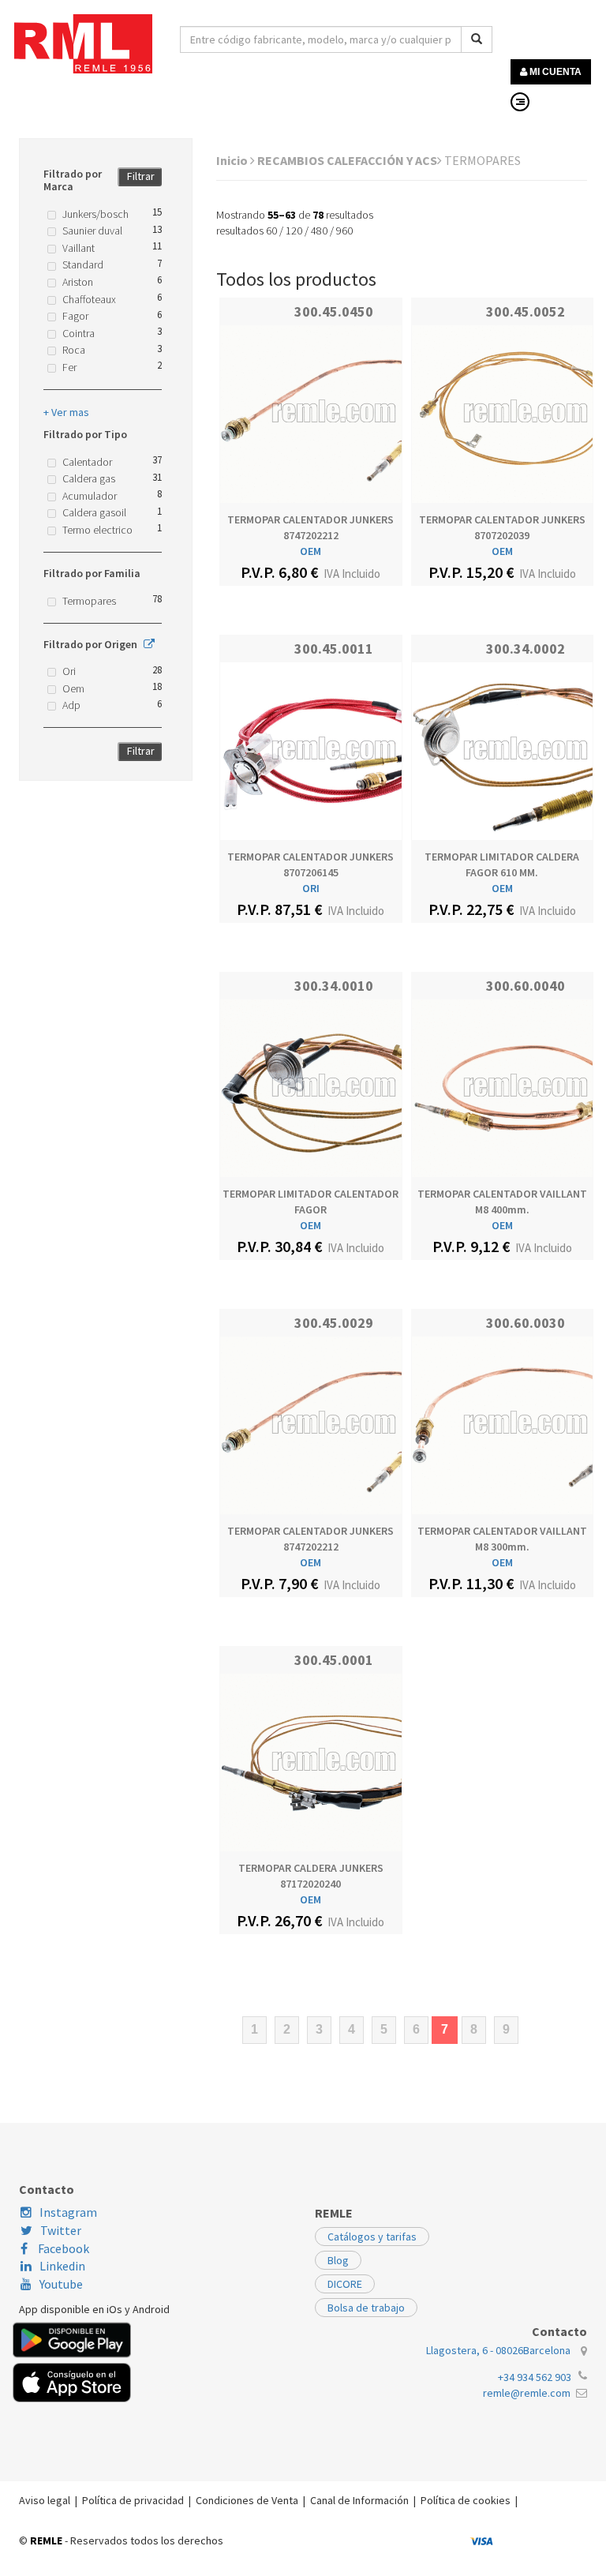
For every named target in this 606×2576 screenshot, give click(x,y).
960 (344, 231)
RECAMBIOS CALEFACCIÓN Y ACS (347, 160)
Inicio (233, 160)
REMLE (46, 2540)
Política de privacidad (133, 2500)
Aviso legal (45, 2500)
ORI (311, 888)
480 (319, 231)
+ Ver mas (66, 412)
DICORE (345, 2284)
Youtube (61, 2284)
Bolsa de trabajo (366, 2308)
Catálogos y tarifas (372, 2237)
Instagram (68, 2212)
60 (271, 231)
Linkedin (62, 2266)
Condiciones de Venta (247, 2500)
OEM (310, 551)
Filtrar (141, 176)
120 (294, 231)
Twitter (61, 2230)
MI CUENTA (554, 72)
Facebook (62, 2248)
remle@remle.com (527, 2393)
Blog (338, 2260)
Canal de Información (359, 2500)
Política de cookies (466, 2500)
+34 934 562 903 (535, 2377)
